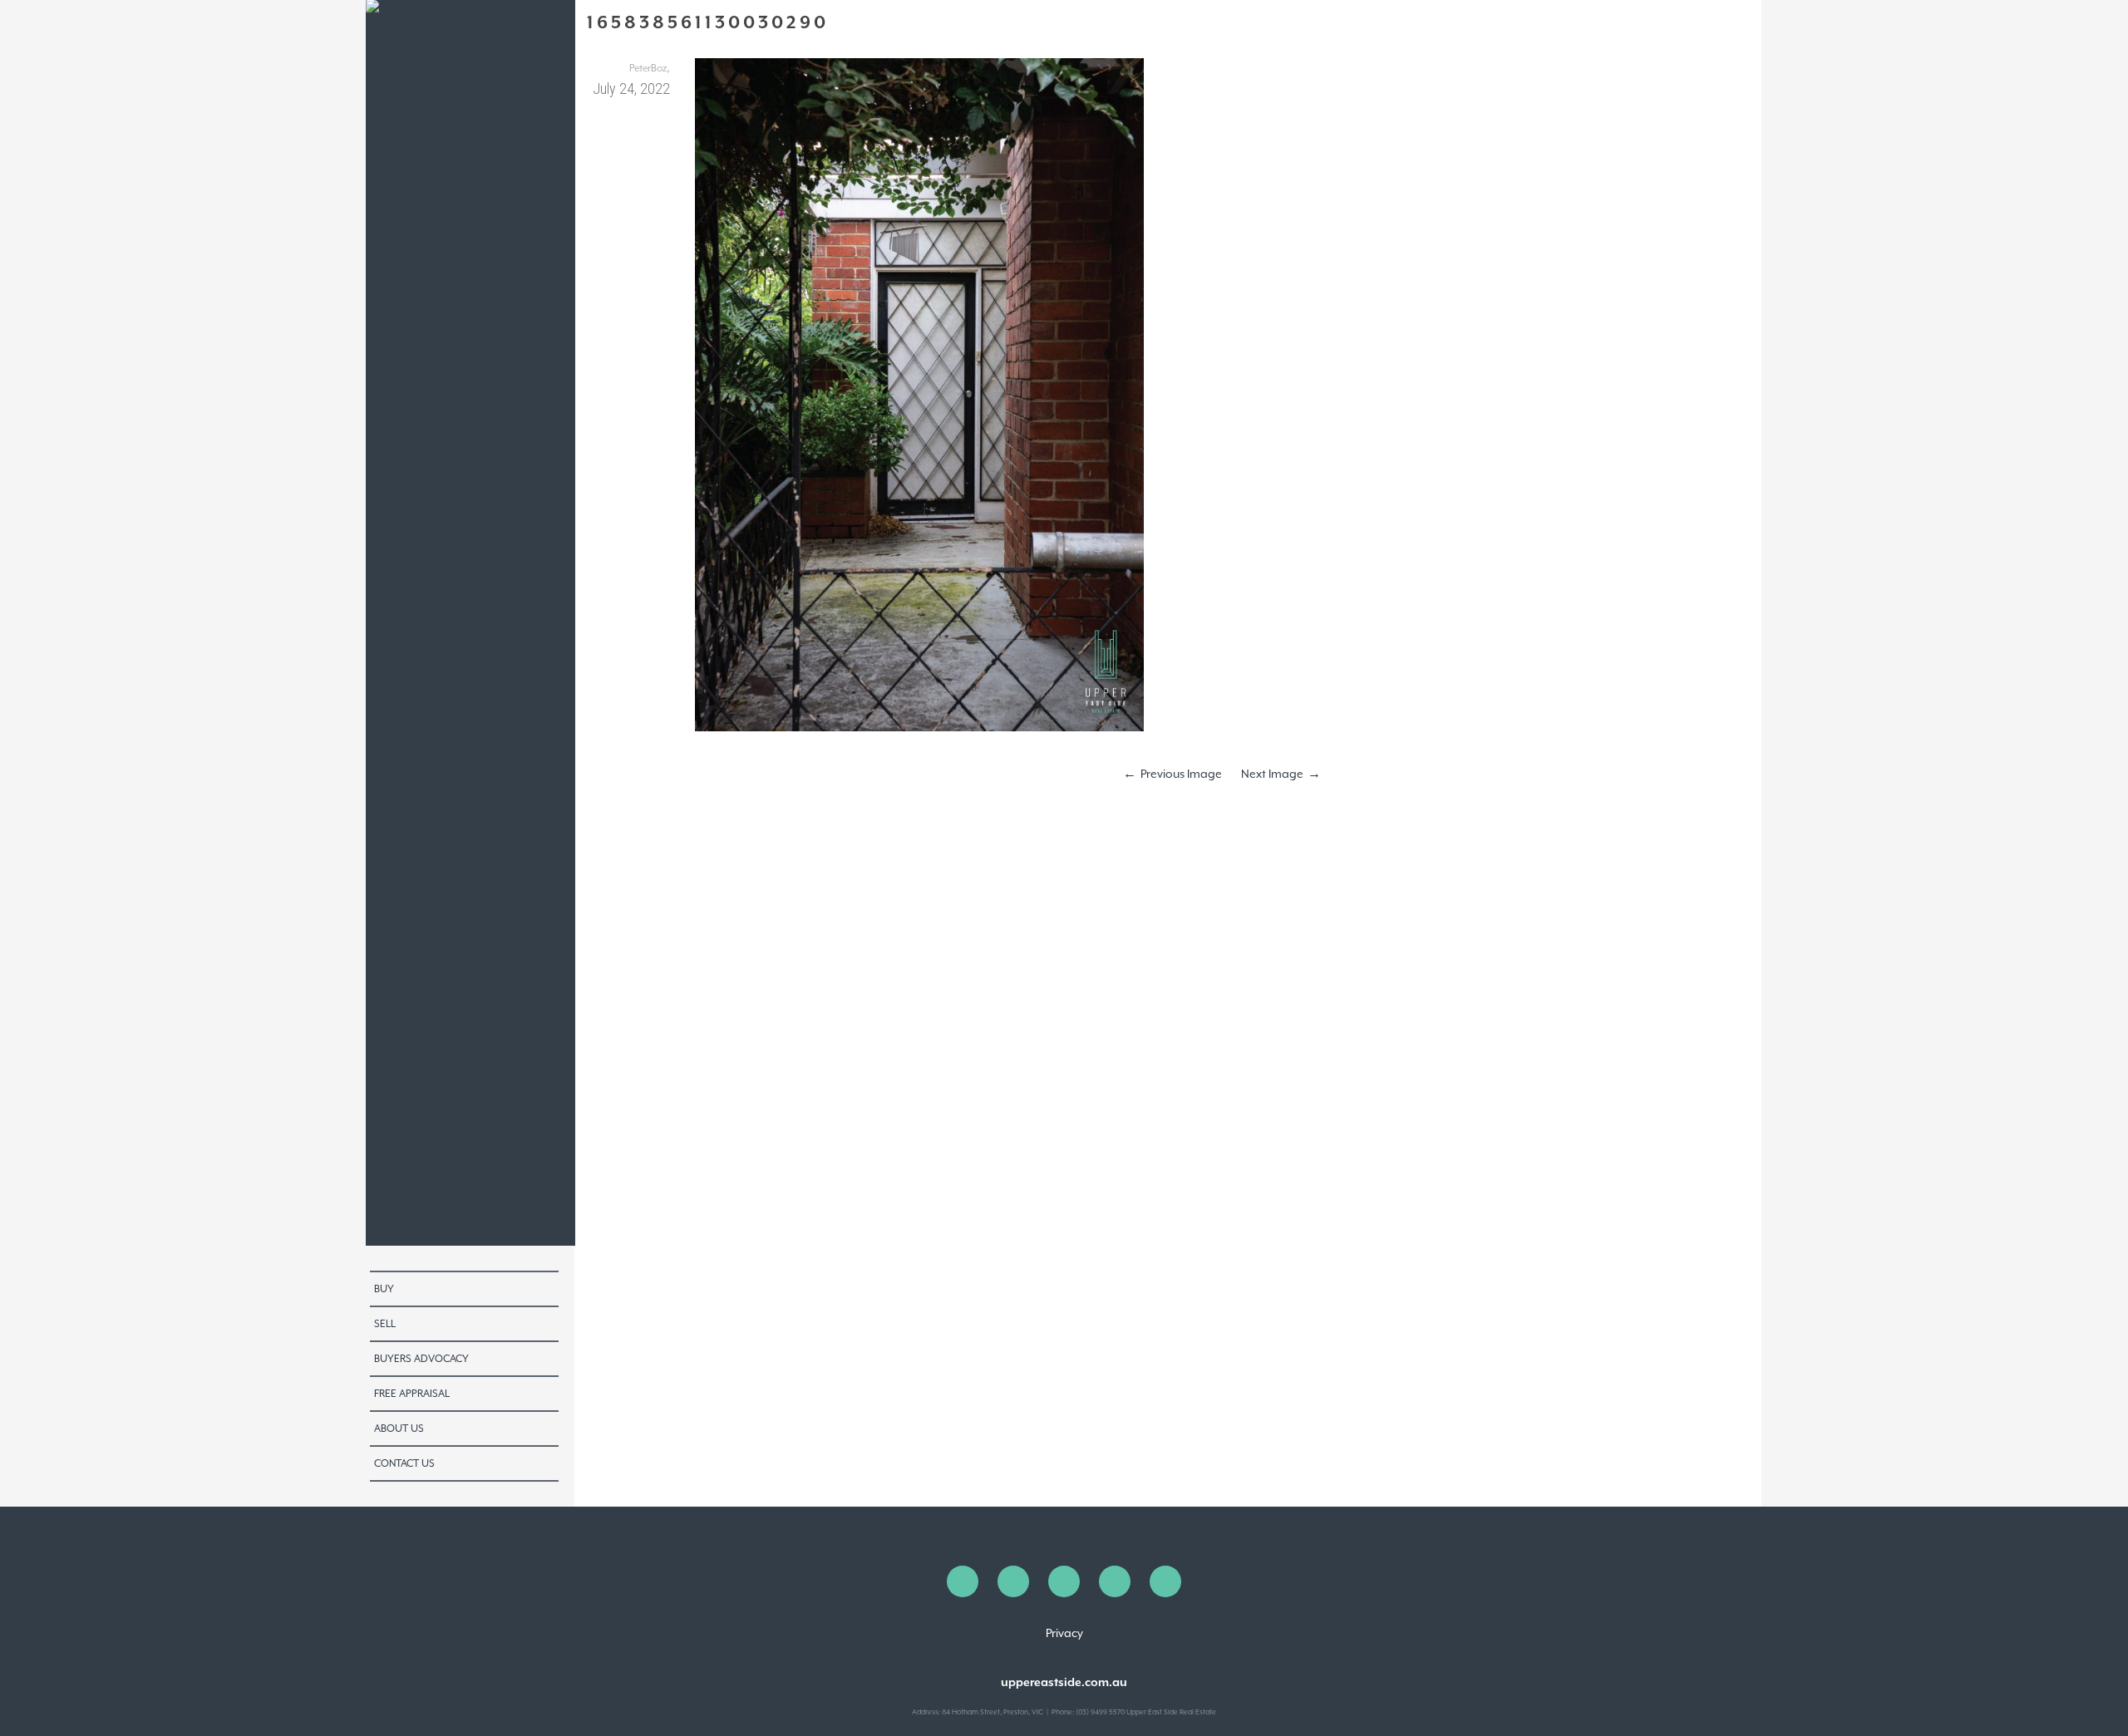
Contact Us (404, 1463)
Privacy (1064, 1633)
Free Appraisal (412, 1394)
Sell (385, 1324)
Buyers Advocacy (421, 1359)
